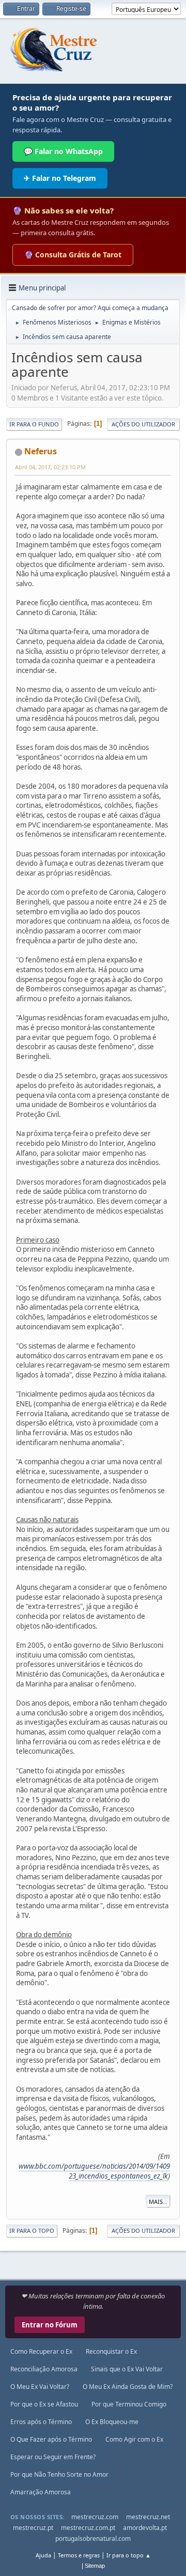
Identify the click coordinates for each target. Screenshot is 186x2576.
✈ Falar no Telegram (60, 178)
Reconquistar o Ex (111, 2351)
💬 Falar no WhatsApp (63, 151)
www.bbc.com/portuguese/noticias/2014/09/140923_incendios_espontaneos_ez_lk (94, 2171)
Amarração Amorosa (41, 2492)
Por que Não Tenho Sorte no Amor (59, 2474)
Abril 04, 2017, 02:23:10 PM (50, 467)
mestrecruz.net (148, 2517)
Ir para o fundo (34, 424)
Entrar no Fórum (50, 2325)
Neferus (41, 451)
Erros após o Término (41, 2422)
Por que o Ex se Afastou (44, 2404)
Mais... (158, 2202)
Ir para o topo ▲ (129, 2555)
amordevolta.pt (145, 2528)
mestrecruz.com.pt (88, 2528)
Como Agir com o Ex (134, 2439)
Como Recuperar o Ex (41, 2351)
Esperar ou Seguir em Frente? (53, 2457)
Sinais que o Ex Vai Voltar (127, 2369)
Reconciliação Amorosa (44, 2369)
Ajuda (43, 2555)
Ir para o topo (32, 2230)
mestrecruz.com (95, 2517)
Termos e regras (79, 2555)
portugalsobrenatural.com (93, 2539)
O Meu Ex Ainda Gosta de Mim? (128, 2387)
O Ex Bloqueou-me (112, 2422)
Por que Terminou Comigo (129, 2404)
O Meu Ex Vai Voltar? (40, 2387)
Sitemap (95, 2566)
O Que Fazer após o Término (51, 2439)
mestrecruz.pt (33, 2528)
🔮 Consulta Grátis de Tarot (73, 255)
